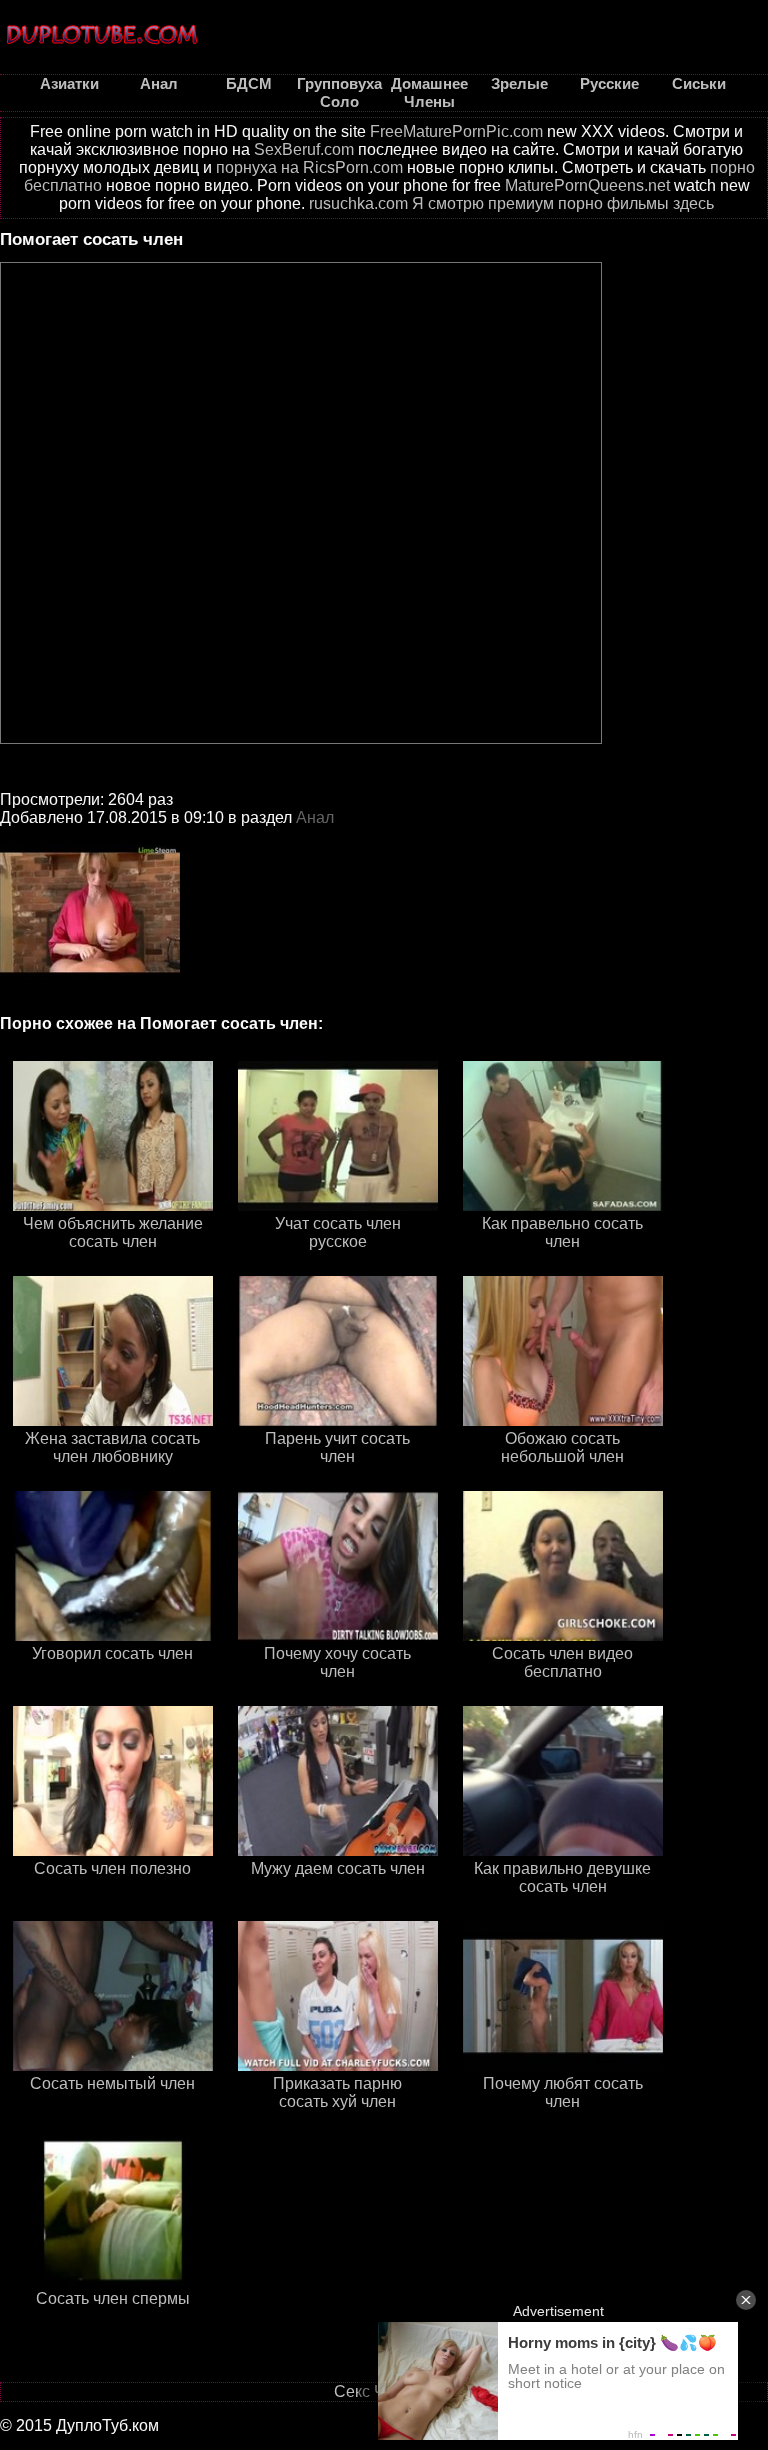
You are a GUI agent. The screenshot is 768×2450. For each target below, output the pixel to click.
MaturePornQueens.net (587, 185)
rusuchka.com (358, 203)
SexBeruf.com (304, 149)
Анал (315, 817)
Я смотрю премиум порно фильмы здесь (563, 203)
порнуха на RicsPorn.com (309, 167)
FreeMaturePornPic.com (456, 131)
